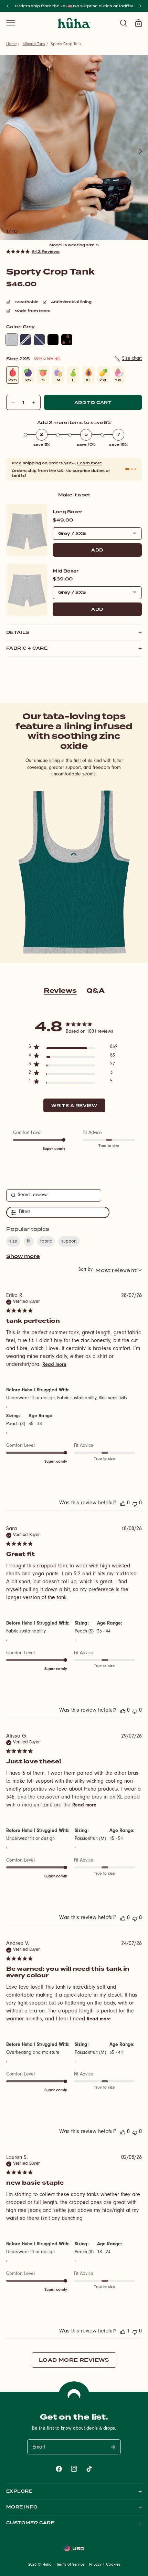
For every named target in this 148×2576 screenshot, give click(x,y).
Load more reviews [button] (74, 2360)
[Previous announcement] (8, 6)
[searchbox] (54, 1196)
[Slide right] (140, 151)
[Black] (53, 340)
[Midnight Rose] (67, 340)
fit (29, 1242)
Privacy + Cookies (105, 2565)
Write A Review (74, 1106)
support (69, 1242)
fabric (46, 1242)
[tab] (127, 469)
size (13, 1242)
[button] (11, 23)
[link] (33, 251)
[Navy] (39, 340)
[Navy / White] (25, 340)
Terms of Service (70, 2565)
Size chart (132, 359)
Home (11, 44)
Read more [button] (54, 1365)
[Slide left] (8, 151)
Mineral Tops (34, 44)
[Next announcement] (140, 6)
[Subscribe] (113, 2447)
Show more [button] (23, 1256)
